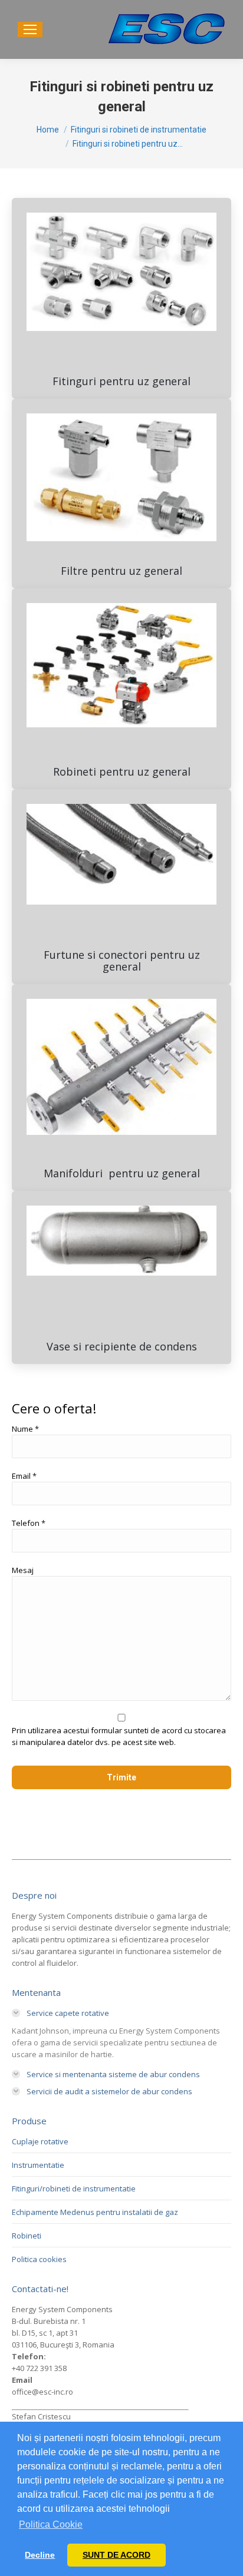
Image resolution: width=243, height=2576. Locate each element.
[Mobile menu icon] (30, 29)
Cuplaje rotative (40, 2141)
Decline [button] (40, 2555)
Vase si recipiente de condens (122, 1346)
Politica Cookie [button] (51, 2524)
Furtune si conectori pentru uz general (122, 961)
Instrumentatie (38, 2165)
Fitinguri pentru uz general (121, 381)
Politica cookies (39, 2259)
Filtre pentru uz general (121, 571)
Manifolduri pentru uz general (122, 1173)
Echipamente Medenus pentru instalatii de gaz (95, 2212)
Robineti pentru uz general (122, 772)
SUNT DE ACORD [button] (116, 2555)
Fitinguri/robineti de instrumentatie (74, 2188)
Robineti (27, 2236)
